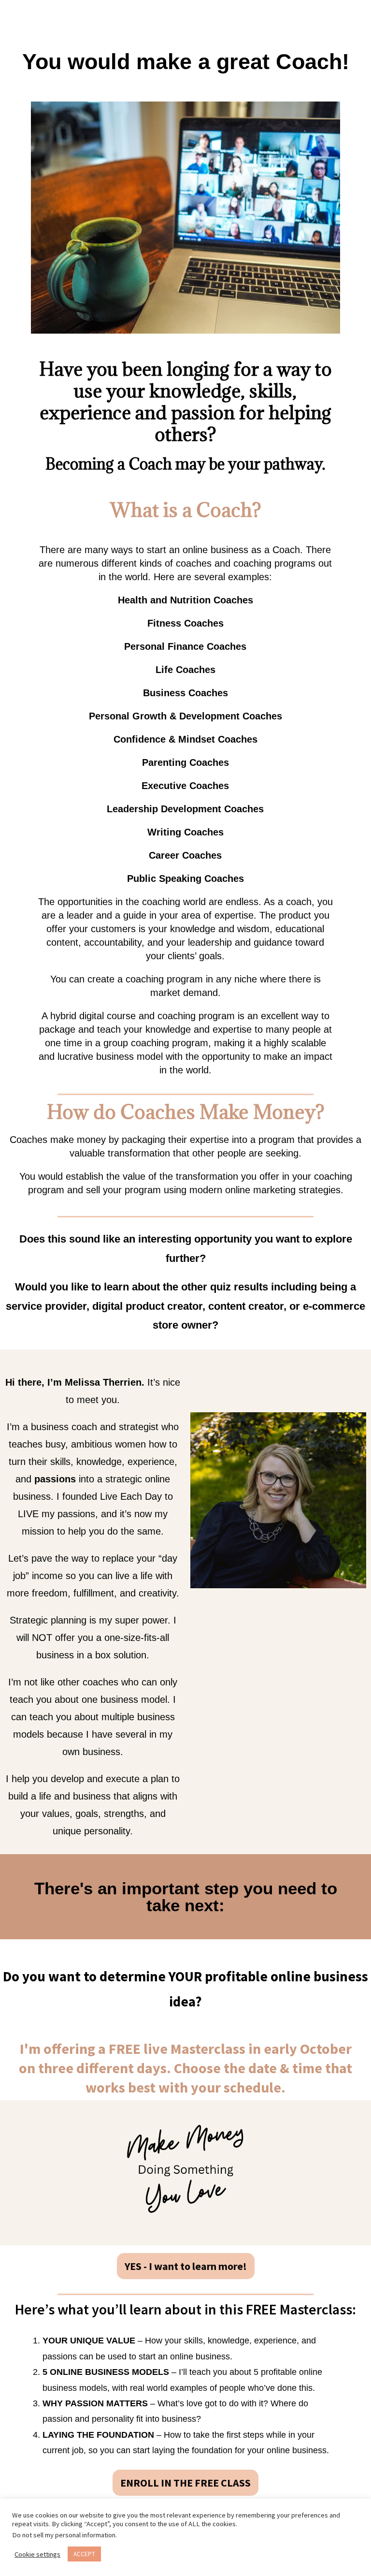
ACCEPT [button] (84, 2554)
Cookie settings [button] (37, 2554)
